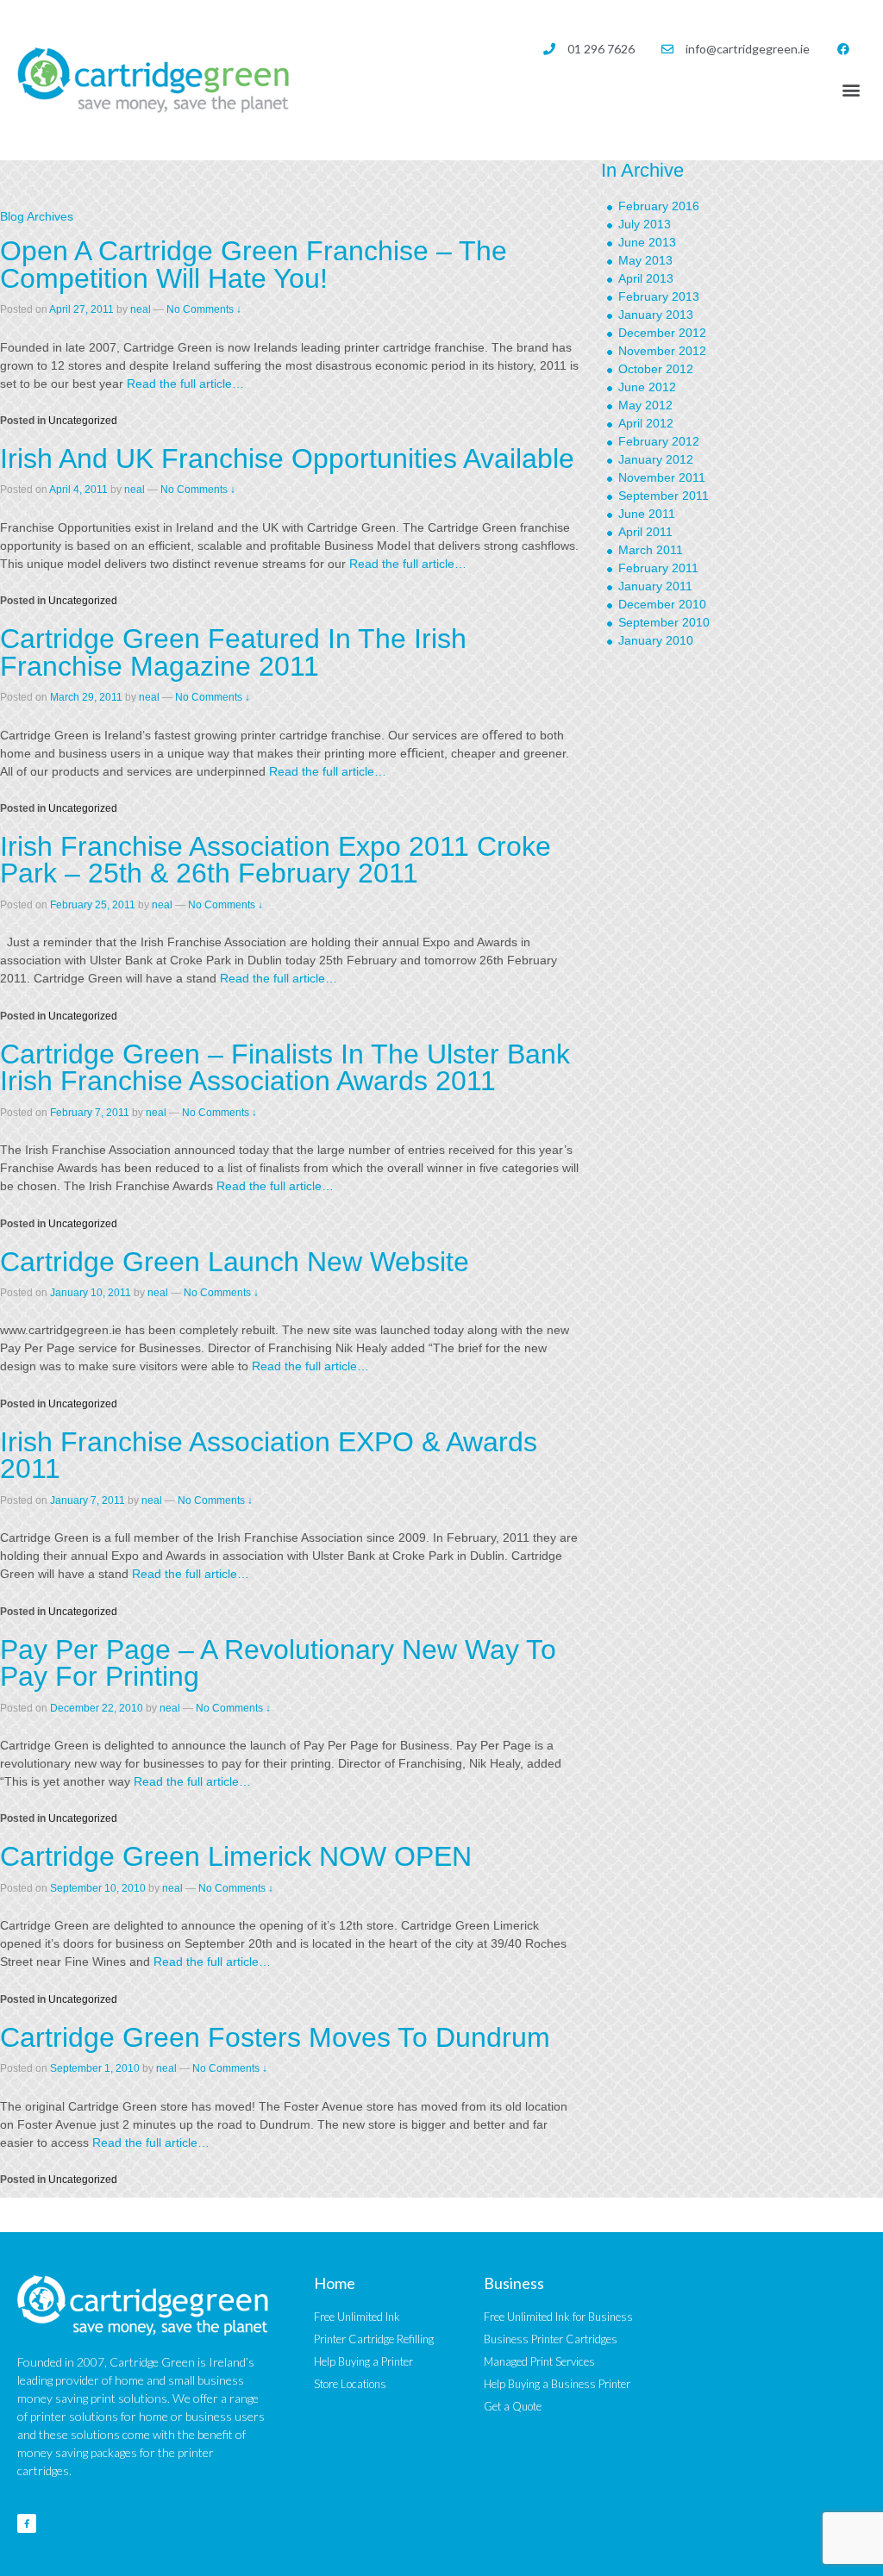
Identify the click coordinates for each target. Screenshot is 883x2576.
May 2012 (645, 405)
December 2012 (662, 333)
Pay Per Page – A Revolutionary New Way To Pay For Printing (278, 1663)
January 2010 (656, 640)
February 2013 (659, 296)
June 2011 (647, 514)
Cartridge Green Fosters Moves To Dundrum (275, 2037)
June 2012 (647, 387)
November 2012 (662, 351)
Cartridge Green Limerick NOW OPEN (236, 1856)
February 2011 (658, 568)
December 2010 (662, 604)
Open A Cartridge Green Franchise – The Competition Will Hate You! (254, 265)
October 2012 (656, 369)
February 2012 (659, 441)
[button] (852, 89)
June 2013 (647, 242)
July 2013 (645, 224)
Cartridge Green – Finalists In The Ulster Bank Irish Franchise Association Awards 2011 (285, 1068)
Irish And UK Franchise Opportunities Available (287, 458)
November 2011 (662, 477)
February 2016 (659, 206)
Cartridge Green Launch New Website (235, 1262)
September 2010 (664, 622)
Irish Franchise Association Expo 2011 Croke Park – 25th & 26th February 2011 (276, 860)
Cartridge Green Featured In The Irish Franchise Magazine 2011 (233, 652)
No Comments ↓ (204, 309)
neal (141, 309)
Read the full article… (184, 384)
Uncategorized (83, 421)
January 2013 (656, 315)
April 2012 (646, 423)
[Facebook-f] (27, 2523)
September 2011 (664, 496)
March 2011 (651, 550)
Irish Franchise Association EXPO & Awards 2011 (269, 1456)
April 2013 (646, 278)
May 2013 (645, 260)
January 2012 (656, 459)
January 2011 (655, 586)
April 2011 (645, 532)
